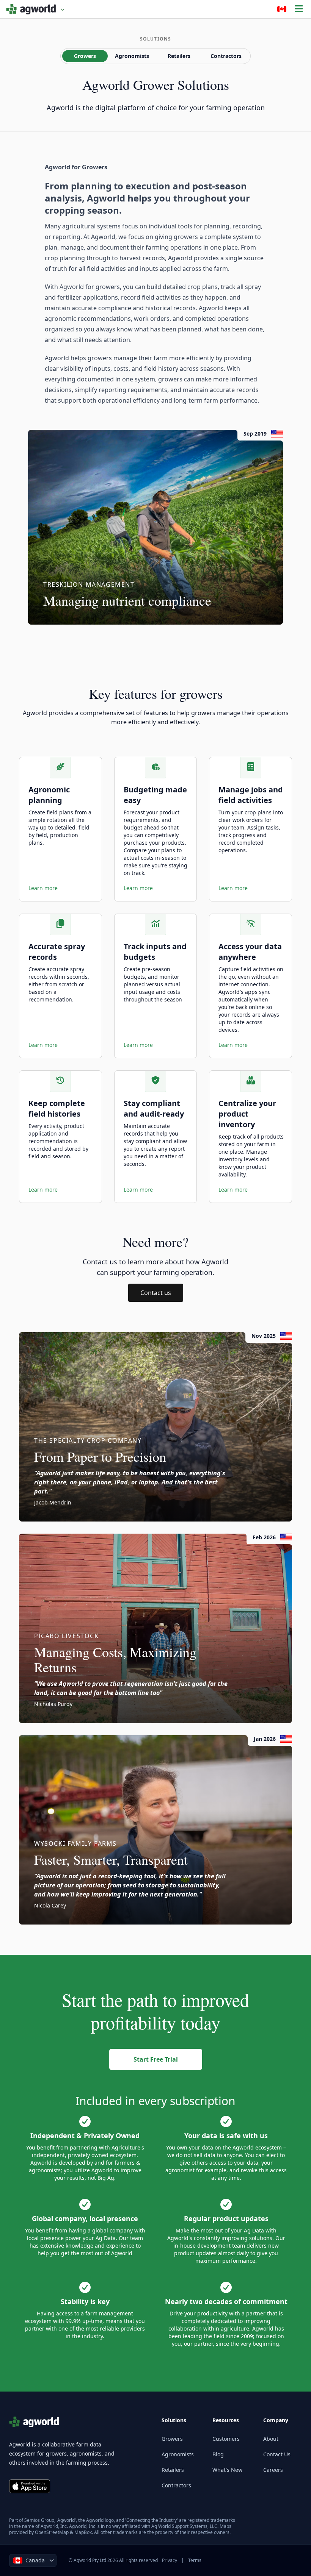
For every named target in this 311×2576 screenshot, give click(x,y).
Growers (85, 56)
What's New (227, 2470)
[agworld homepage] (35, 9)
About (271, 2439)
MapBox (83, 2532)
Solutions (156, 39)
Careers (273, 2470)
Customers (226, 2439)
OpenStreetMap (52, 2532)
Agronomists (132, 56)
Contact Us (277, 2454)
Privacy (170, 2560)
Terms (195, 2560)
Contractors (226, 56)
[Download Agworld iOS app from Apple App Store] (30, 2486)
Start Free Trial (156, 2059)
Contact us (156, 1293)
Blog (218, 2454)
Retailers (179, 56)
